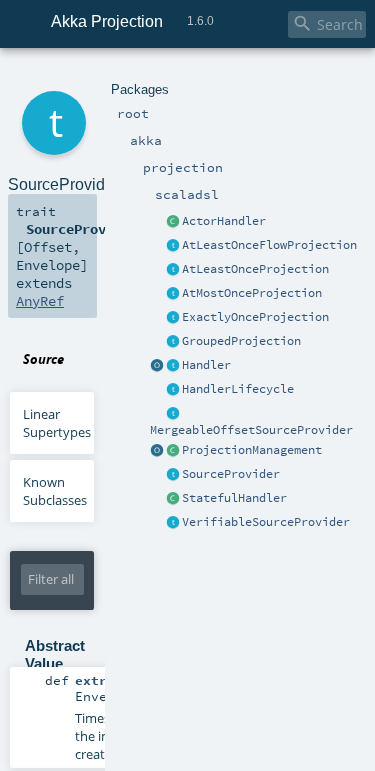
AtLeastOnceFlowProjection (269, 245)
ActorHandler (224, 221)
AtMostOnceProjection (252, 293)
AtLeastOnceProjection (255, 269)
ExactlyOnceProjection (255, 317)
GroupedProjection (241, 341)
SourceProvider (231, 474)
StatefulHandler (234, 498)
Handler (206, 365)
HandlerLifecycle (238, 389)
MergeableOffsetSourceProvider (251, 430)
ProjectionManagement (252, 450)
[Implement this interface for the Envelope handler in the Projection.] (173, 366)
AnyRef (40, 301)
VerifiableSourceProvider (266, 522)
